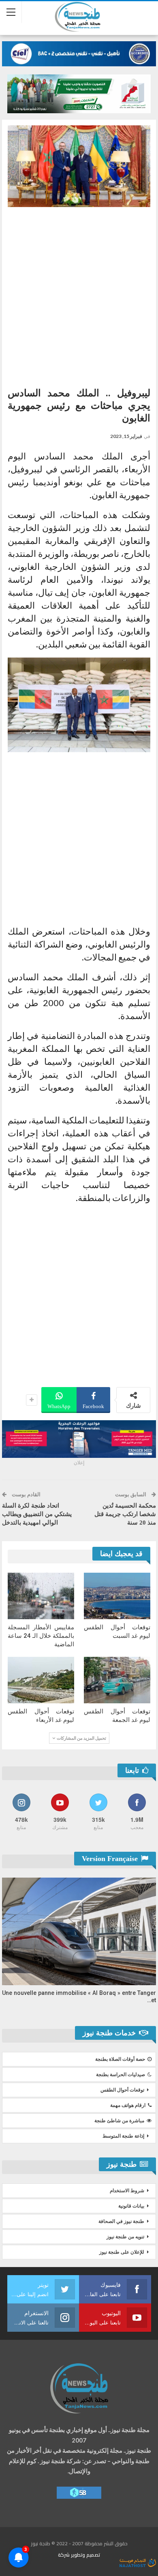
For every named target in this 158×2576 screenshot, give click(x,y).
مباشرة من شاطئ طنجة (119, 2121)
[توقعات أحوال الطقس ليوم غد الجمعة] (117, 1680)
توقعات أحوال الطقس (122, 2090)
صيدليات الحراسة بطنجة (121, 2075)
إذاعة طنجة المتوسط (123, 2136)
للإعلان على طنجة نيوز (122, 2252)
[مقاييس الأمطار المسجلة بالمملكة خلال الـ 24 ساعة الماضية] (41, 1596)
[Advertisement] (79, 294)
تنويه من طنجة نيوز (125, 2237)
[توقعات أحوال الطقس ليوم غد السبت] (117, 1596)
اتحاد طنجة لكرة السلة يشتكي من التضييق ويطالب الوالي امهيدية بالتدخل (37, 1514)
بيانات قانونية (131, 2206)
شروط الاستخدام (127, 2191)
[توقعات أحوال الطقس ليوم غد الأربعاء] (41, 1680)
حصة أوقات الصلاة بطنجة (120, 2059)
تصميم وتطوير (85, 2555)
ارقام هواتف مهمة (128, 2105)
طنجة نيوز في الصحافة (121, 2221)
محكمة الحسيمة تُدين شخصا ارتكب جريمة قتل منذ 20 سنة (125, 1514)
